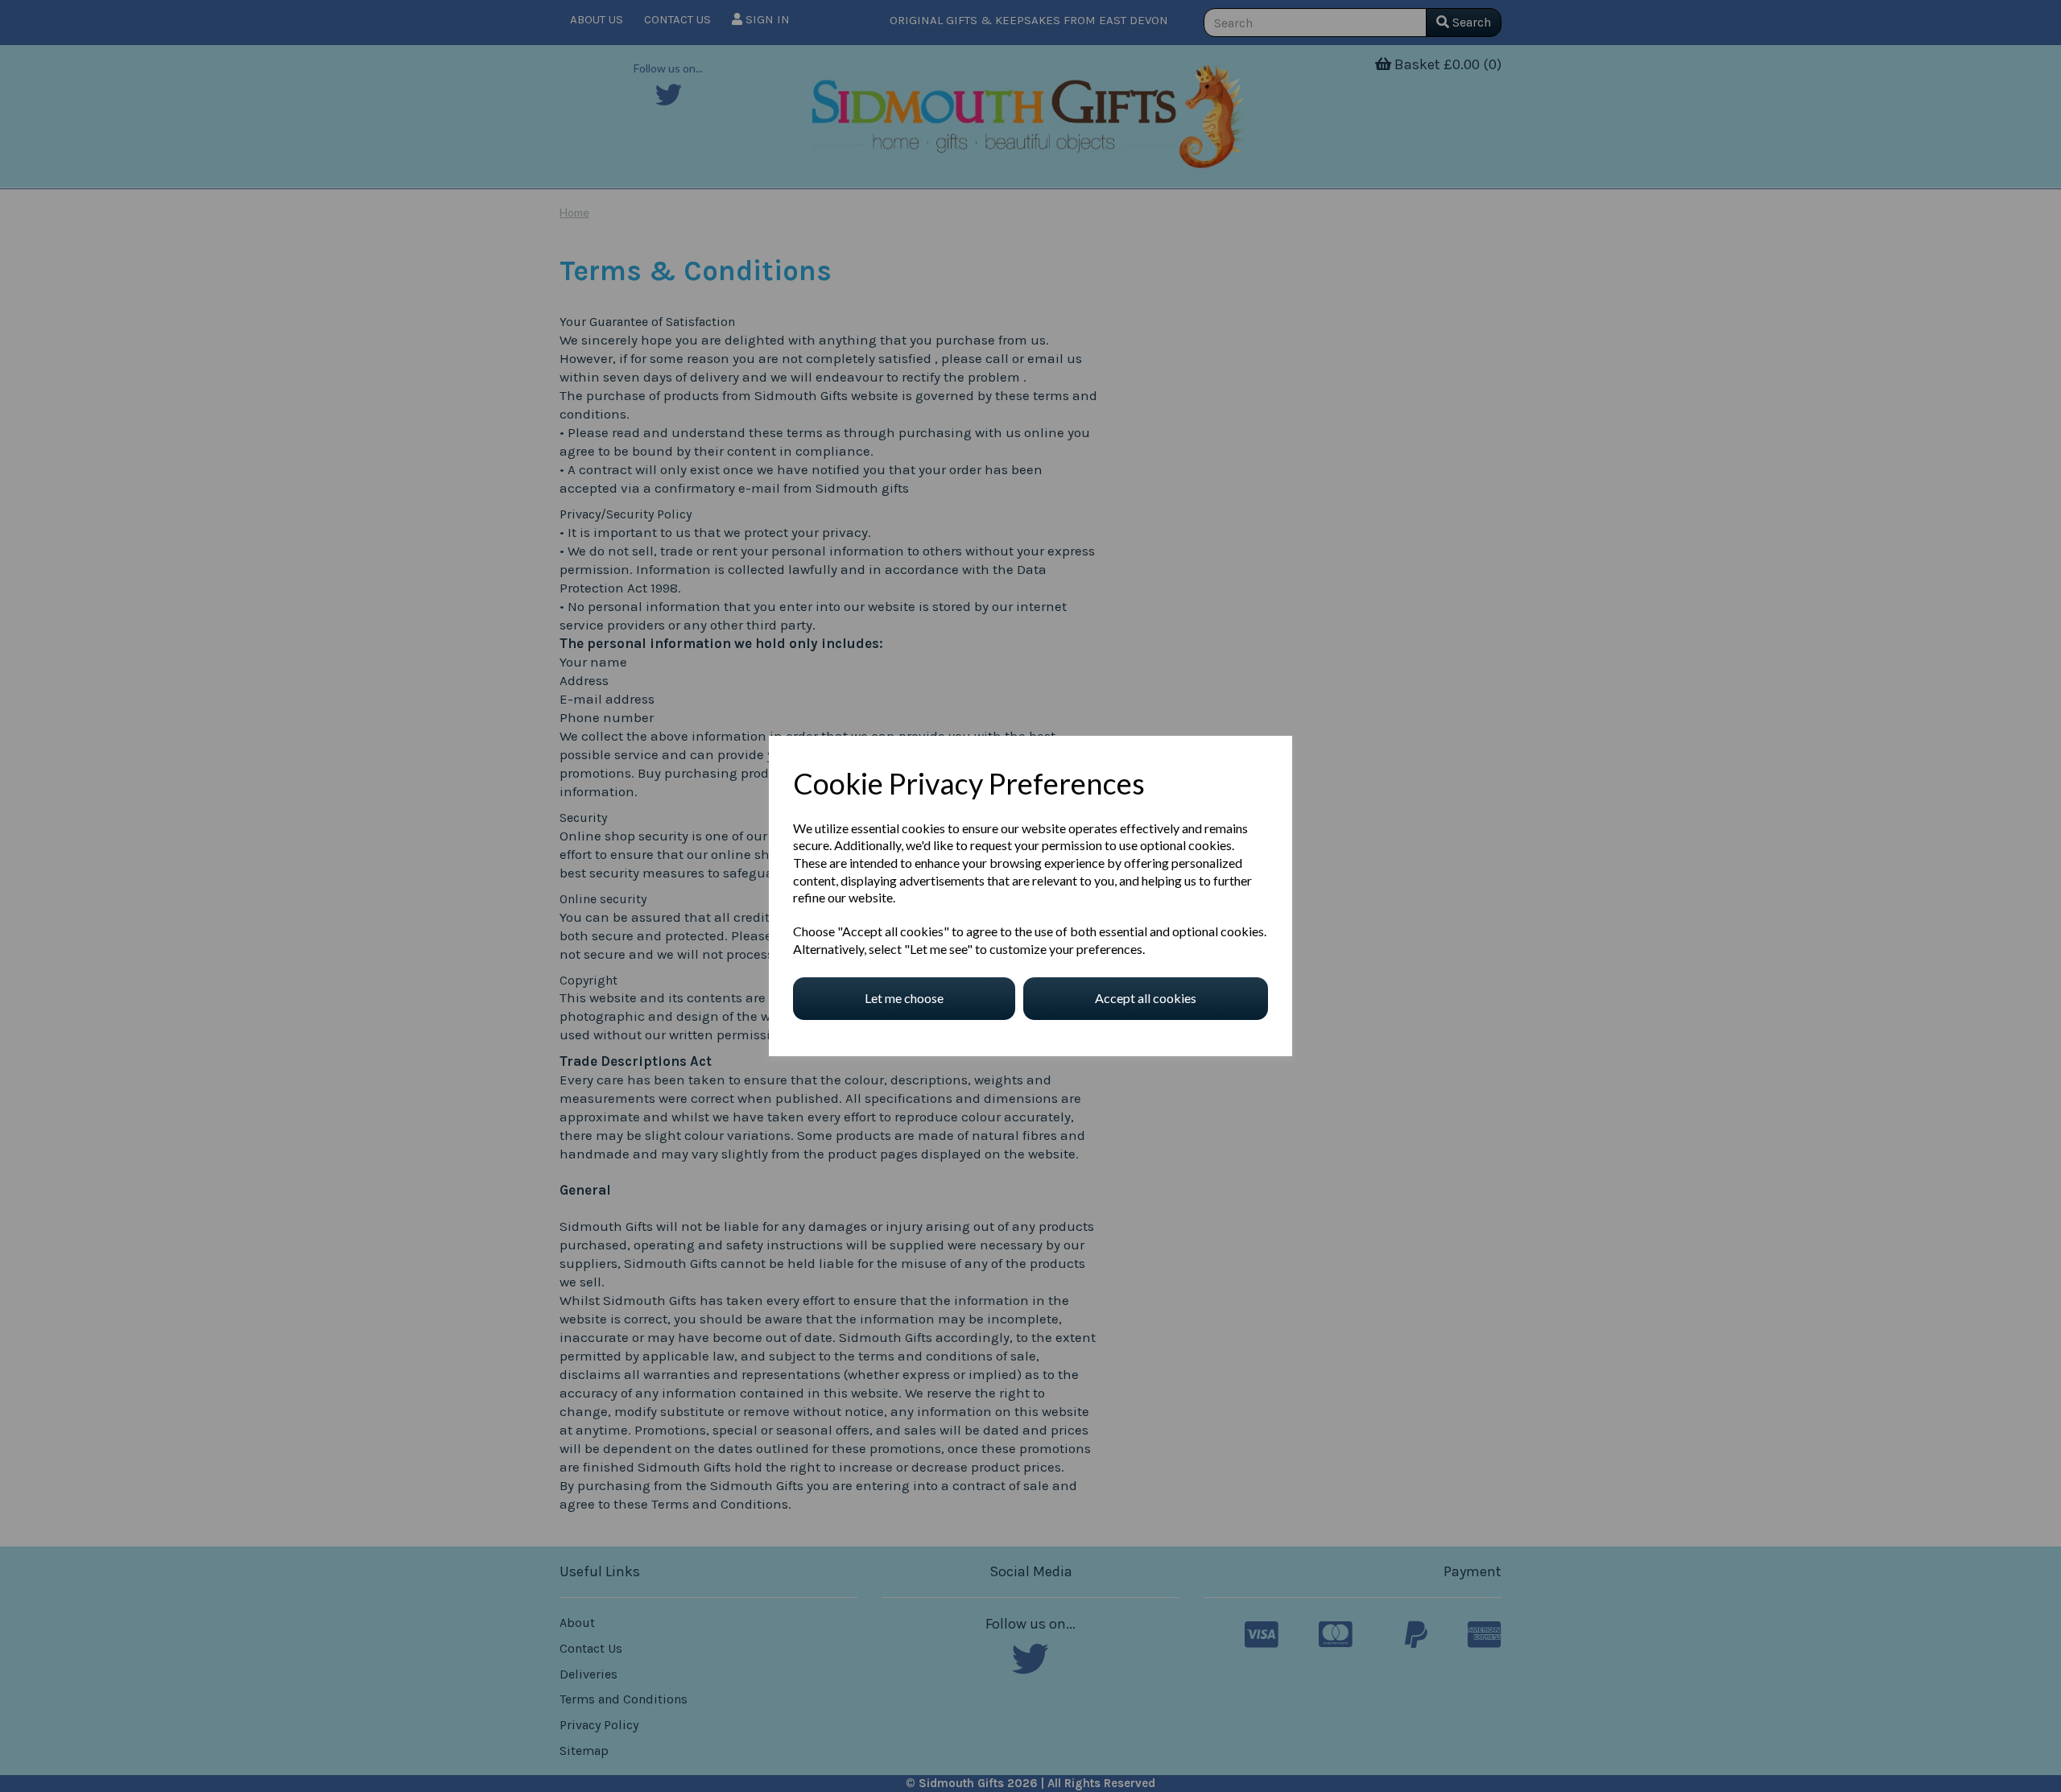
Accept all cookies (1146, 998)
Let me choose (904, 998)
